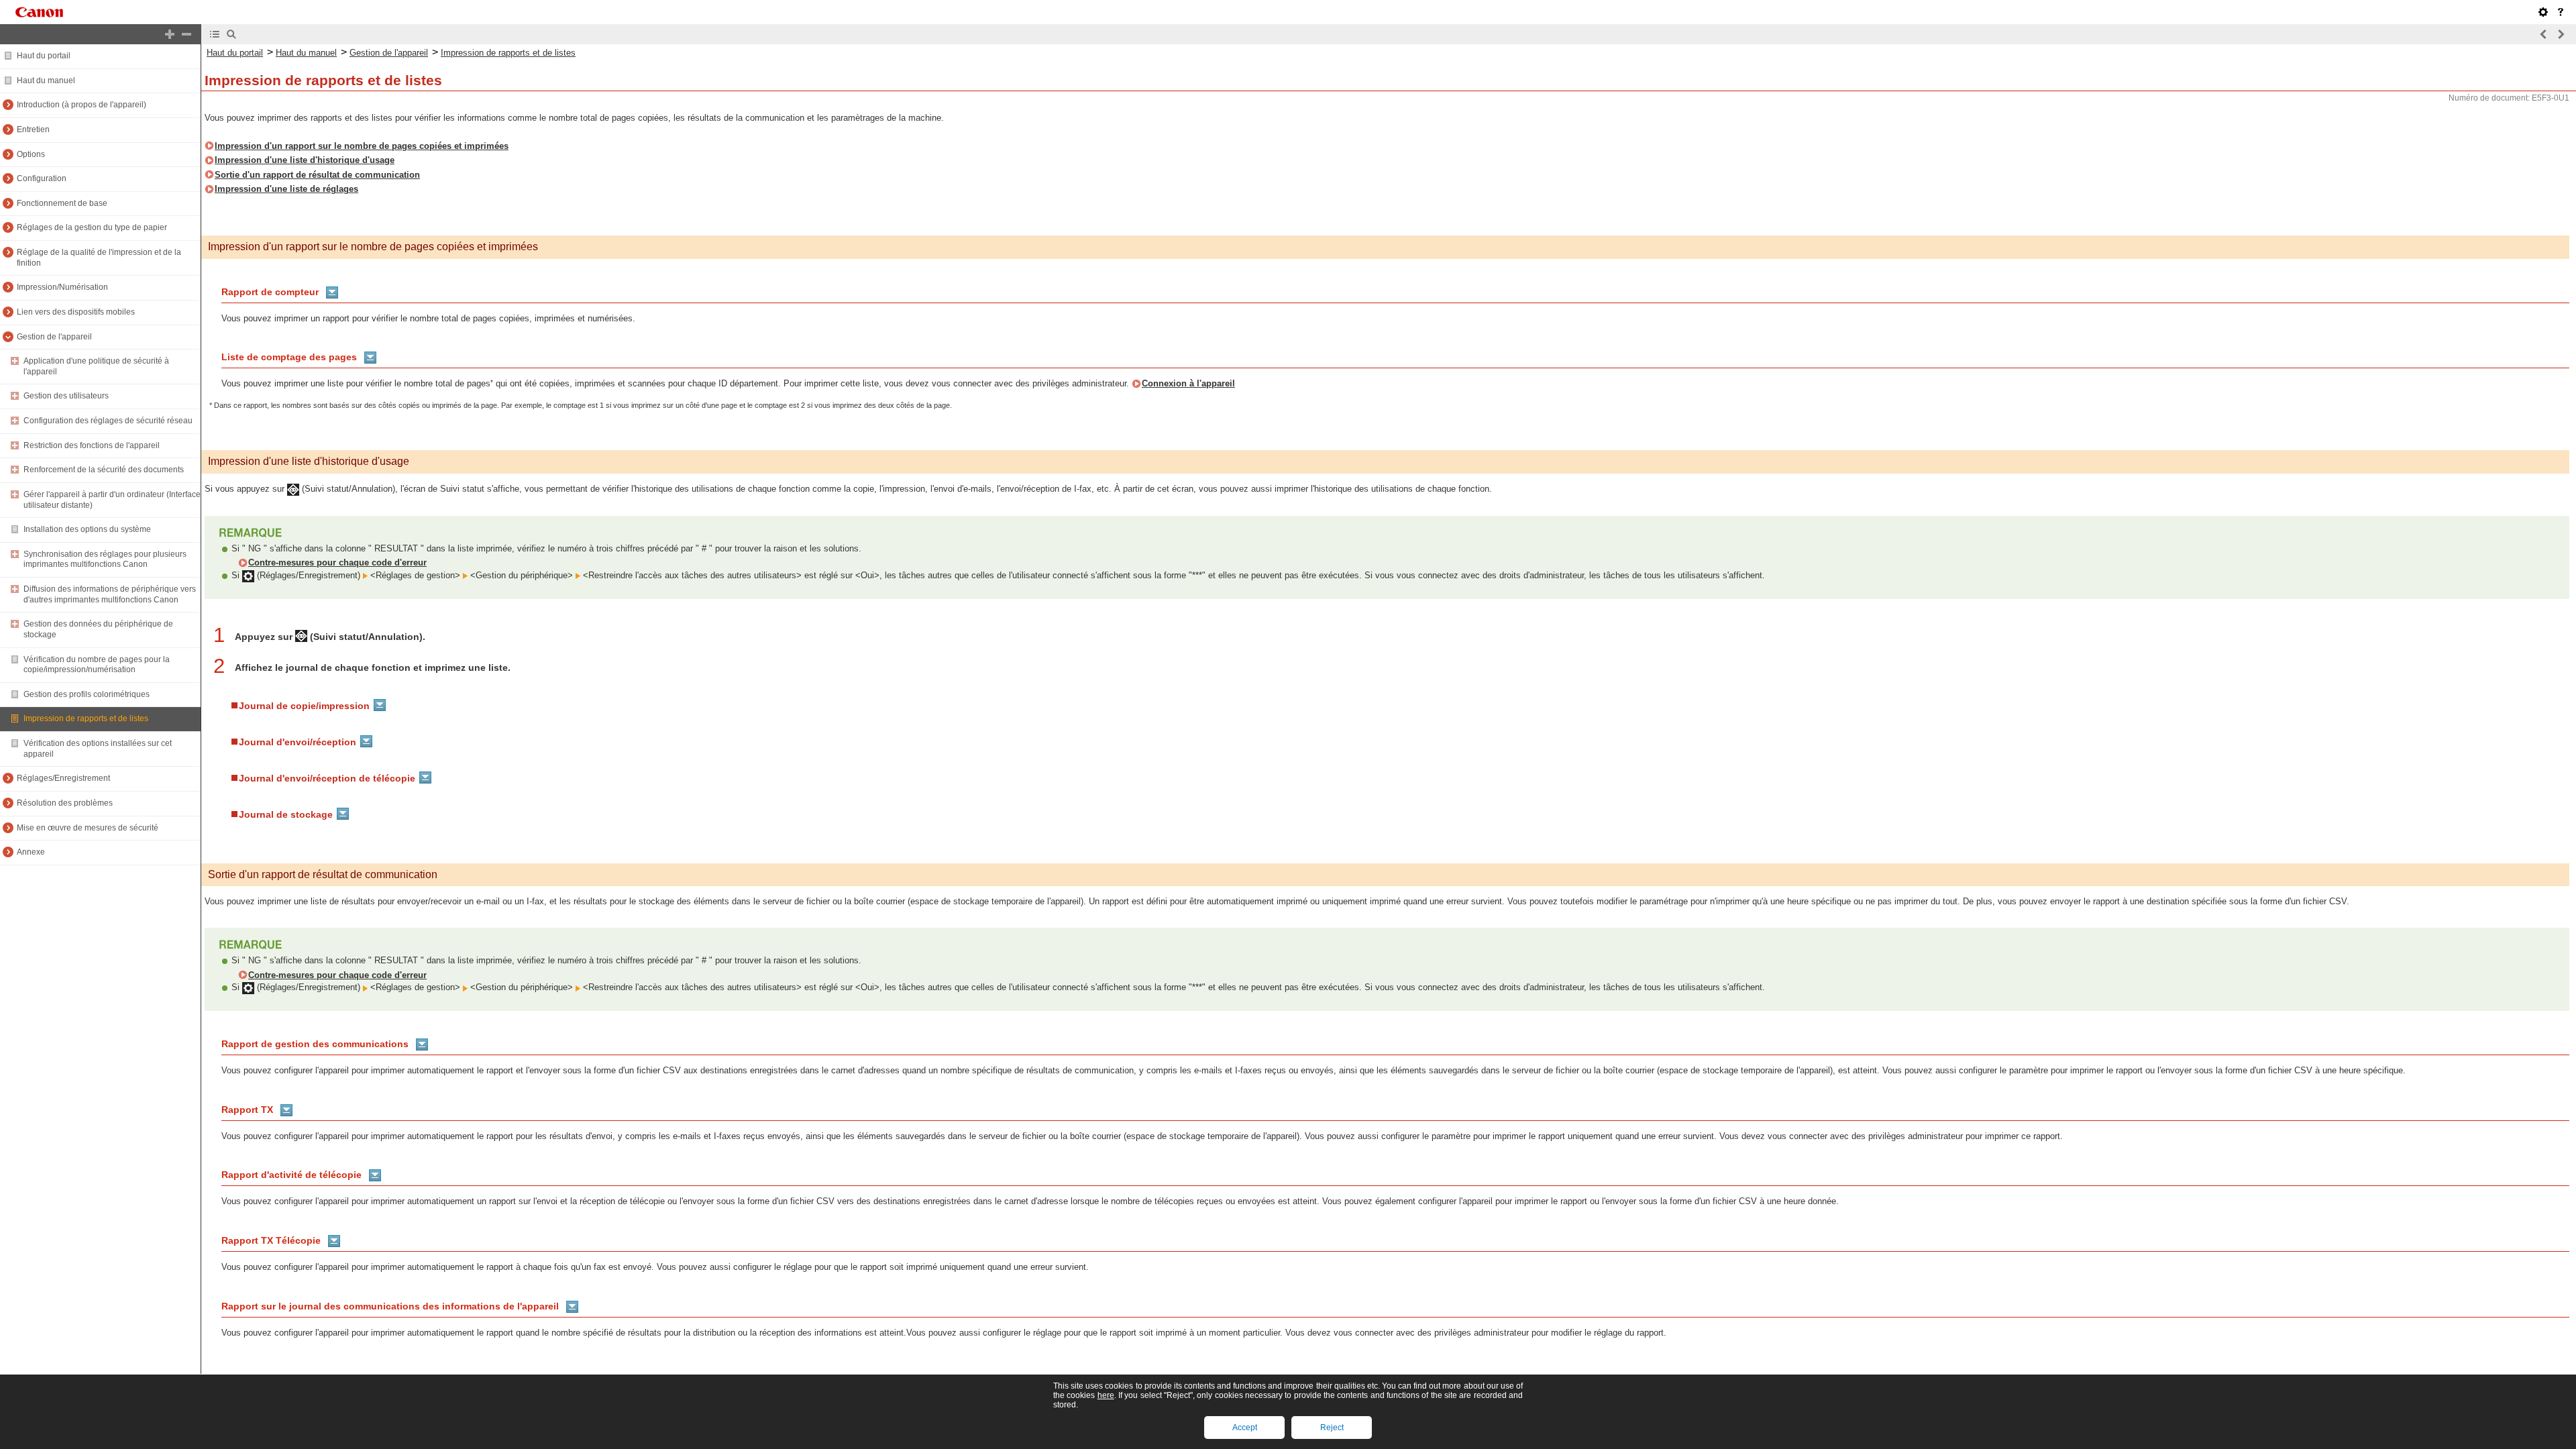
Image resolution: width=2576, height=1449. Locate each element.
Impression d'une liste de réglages (286, 189)
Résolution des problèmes (65, 803)
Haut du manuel (46, 80)
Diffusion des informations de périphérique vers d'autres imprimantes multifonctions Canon (110, 594)
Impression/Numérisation (62, 287)
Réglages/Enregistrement (63, 778)
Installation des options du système (87, 529)
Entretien (33, 129)
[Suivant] (2561, 34)
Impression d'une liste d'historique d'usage (305, 160)
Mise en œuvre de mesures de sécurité (88, 828)
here (1106, 1395)
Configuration (42, 178)
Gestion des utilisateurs (66, 396)
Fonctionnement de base (62, 203)
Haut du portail (44, 56)
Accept (1245, 1428)
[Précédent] (2544, 34)
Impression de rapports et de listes (86, 718)
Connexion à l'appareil (1188, 383)
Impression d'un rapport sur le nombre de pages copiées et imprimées (362, 146)
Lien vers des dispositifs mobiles (76, 312)
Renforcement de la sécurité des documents (104, 470)
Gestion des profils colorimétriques (87, 694)
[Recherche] (231, 34)
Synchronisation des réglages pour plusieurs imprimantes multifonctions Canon (105, 559)
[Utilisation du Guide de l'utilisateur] (2561, 12)
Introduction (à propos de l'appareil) (82, 105)
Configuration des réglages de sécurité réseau (108, 421)
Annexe (31, 852)
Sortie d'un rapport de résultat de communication (317, 175)
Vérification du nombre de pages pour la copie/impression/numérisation (97, 665)
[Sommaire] (215, 34)
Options (31, 154)
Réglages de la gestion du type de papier (92, 227)
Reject (1332, 1428)
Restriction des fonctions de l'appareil (92, 445)
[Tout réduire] (186, 34)
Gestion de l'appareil (54, 337)
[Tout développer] (170, 34)
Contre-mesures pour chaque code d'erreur (337, 562)
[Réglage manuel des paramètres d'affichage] (2543, 12)
